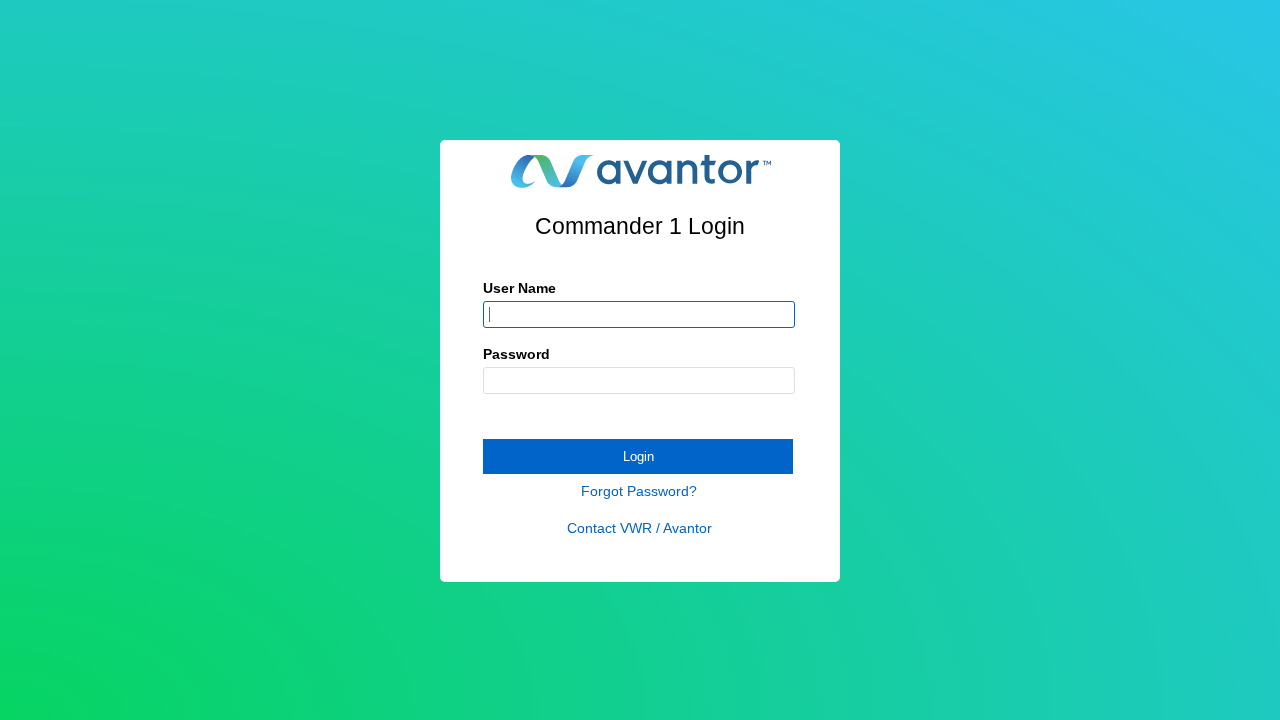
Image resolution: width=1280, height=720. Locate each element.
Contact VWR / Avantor (639, 528)
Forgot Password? (639, 491)
